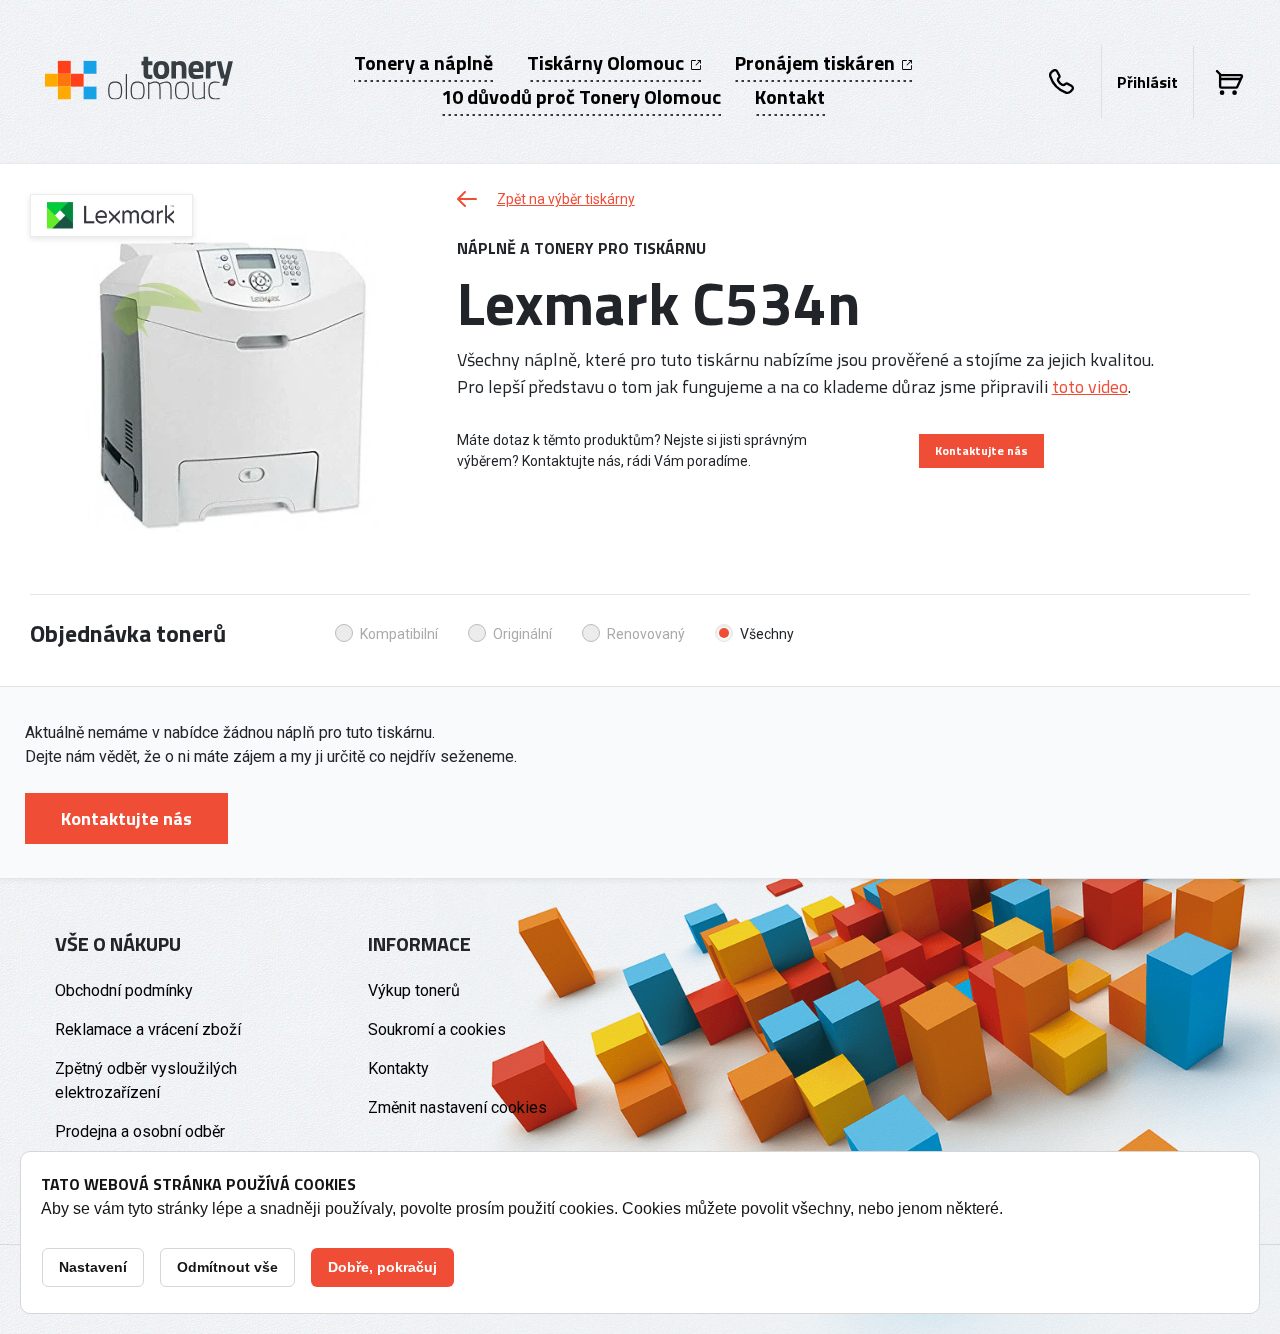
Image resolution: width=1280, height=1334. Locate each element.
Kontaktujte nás (981, 450)
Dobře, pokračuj (382, 1267)
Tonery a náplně (423, 63)
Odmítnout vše (227, 1267)
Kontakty (398, 1068)
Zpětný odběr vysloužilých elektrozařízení (146, 1080)
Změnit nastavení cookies (457, 1107)
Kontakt (790, 97)
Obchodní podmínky (124, 990)
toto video (1090, 386)
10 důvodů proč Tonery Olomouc (581, 97)
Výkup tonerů (414, 990)
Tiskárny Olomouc (607, 63)
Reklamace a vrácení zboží (148, 1029)
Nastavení (93, 1267)
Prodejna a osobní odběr (140, 1131)
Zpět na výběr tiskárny (566, 199)
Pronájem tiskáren (817, 63)
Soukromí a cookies (437, 1029)
